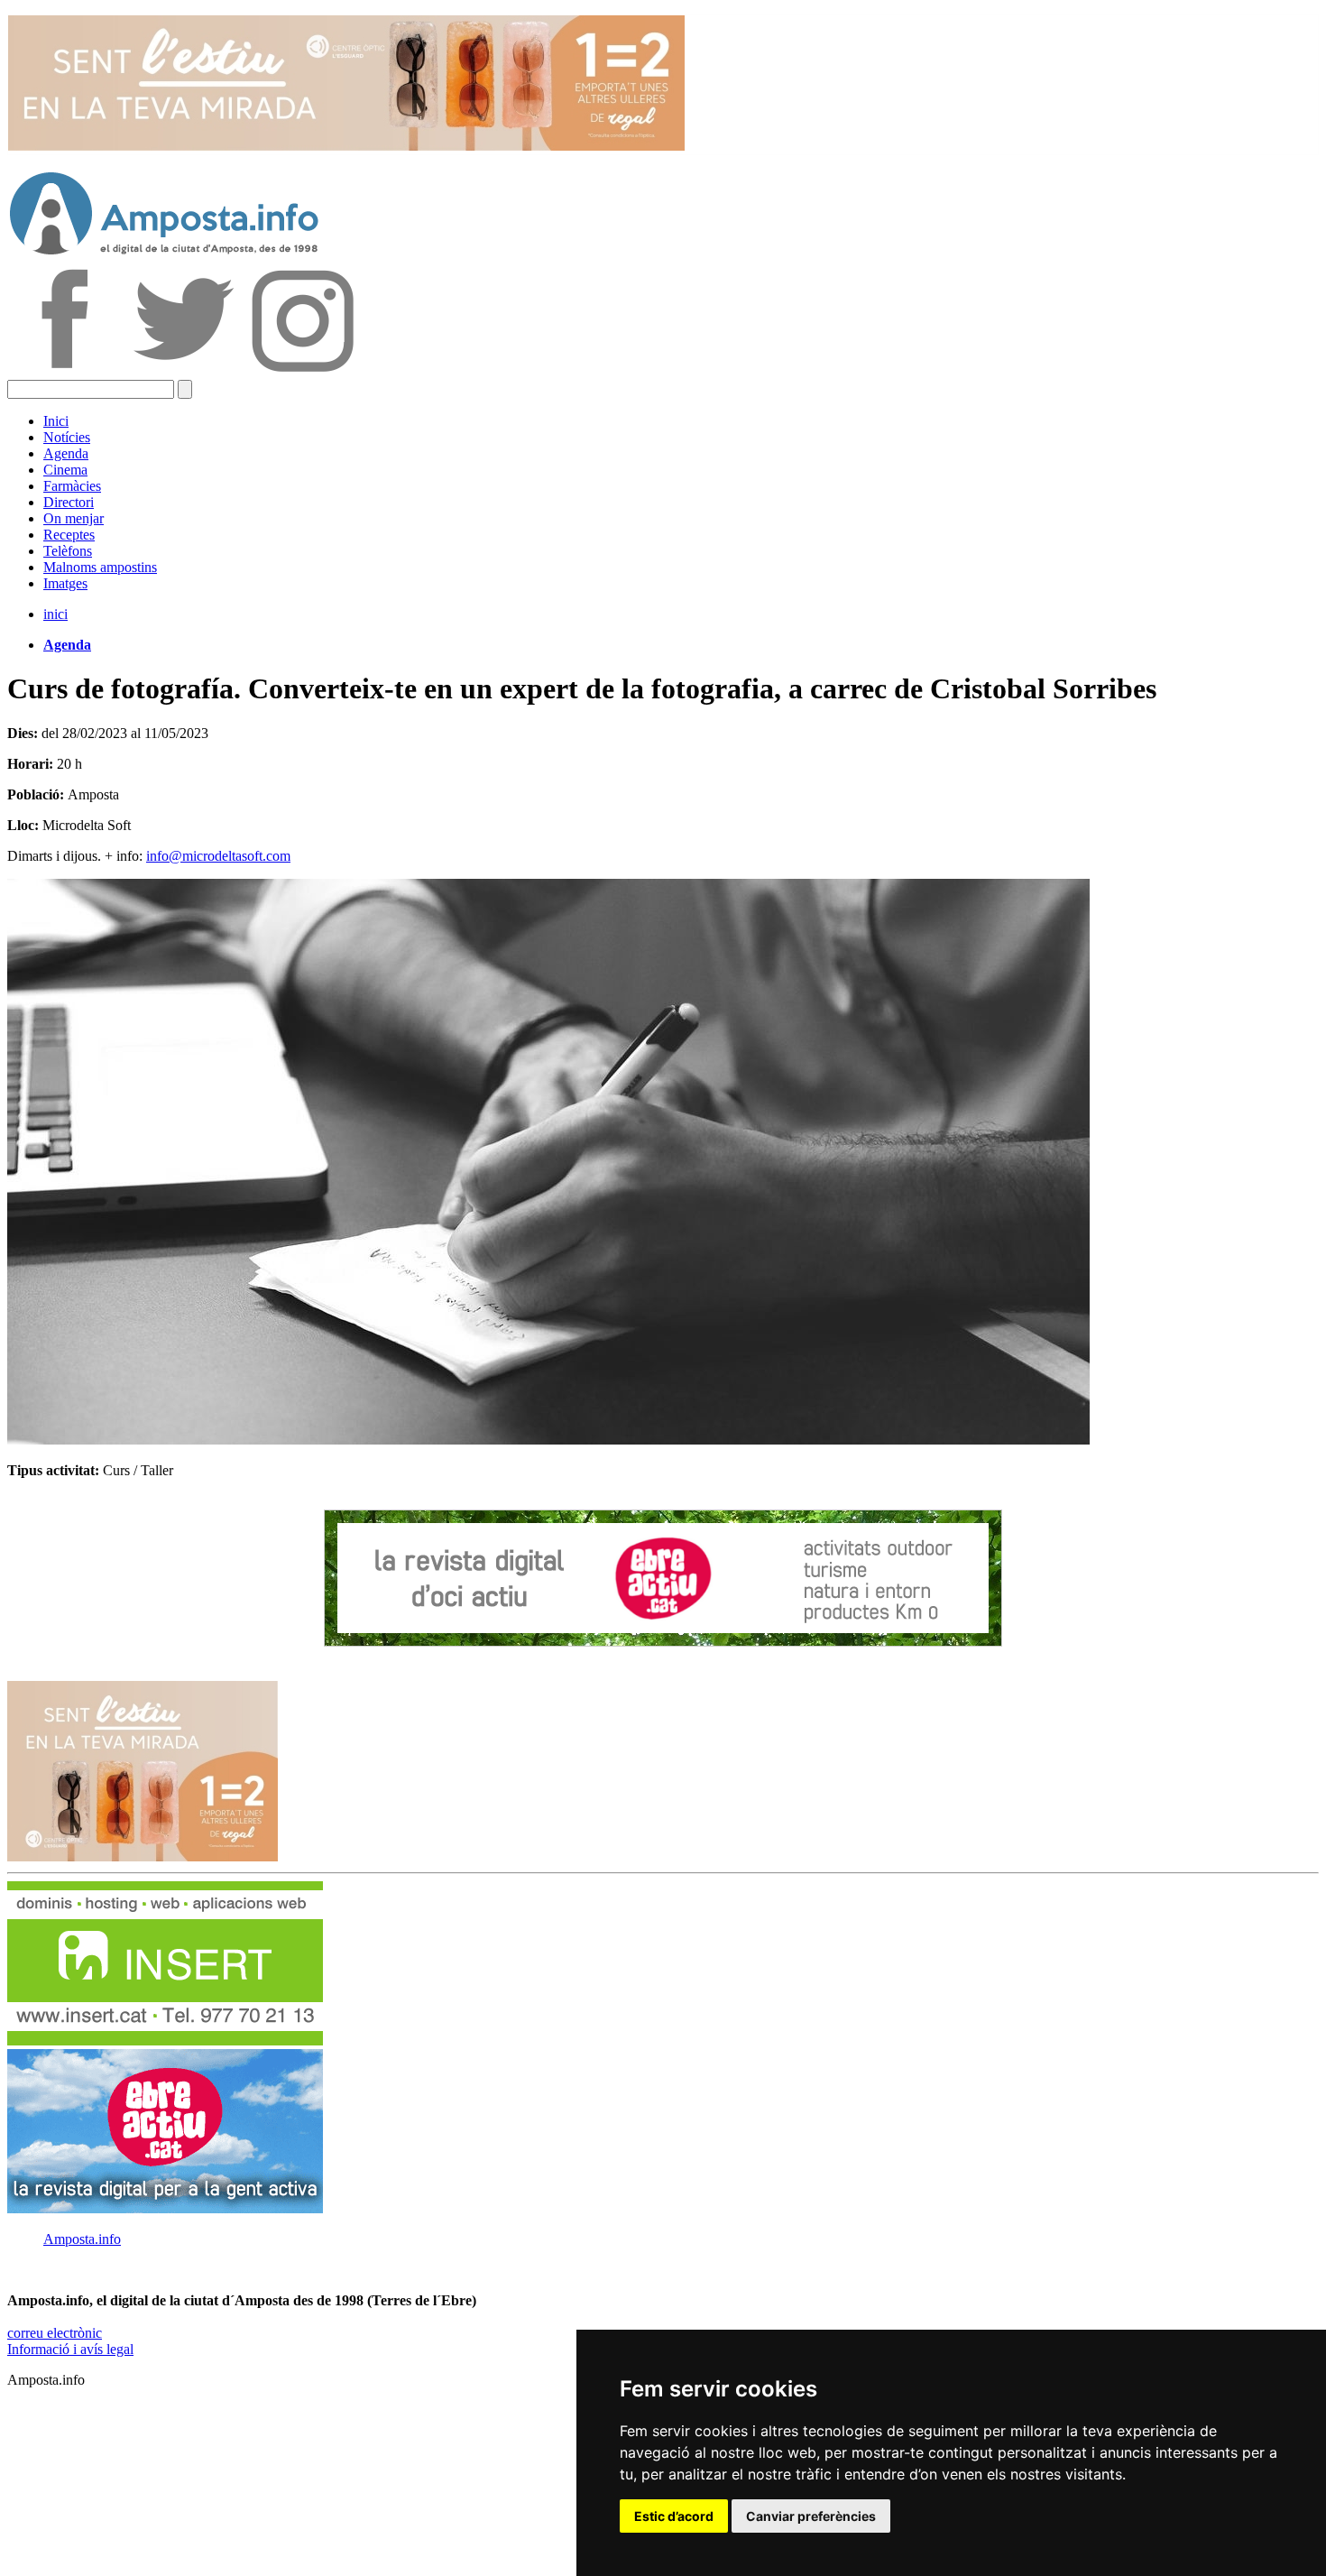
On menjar (74, 518)
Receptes (69, 535)
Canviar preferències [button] (811, 2516)
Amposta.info (82, 2239)
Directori (69, 502)
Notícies (67, 437)
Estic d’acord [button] (674, 2516)
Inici (56, 421)
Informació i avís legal (70, 2349)
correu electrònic (55, 2333)
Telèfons (68, 551)
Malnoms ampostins (100, 567)
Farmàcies (72, 486)
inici (55, 614)
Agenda (66, 453)
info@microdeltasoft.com (218, 856)
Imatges (65, 583)
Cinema (65, 470)
